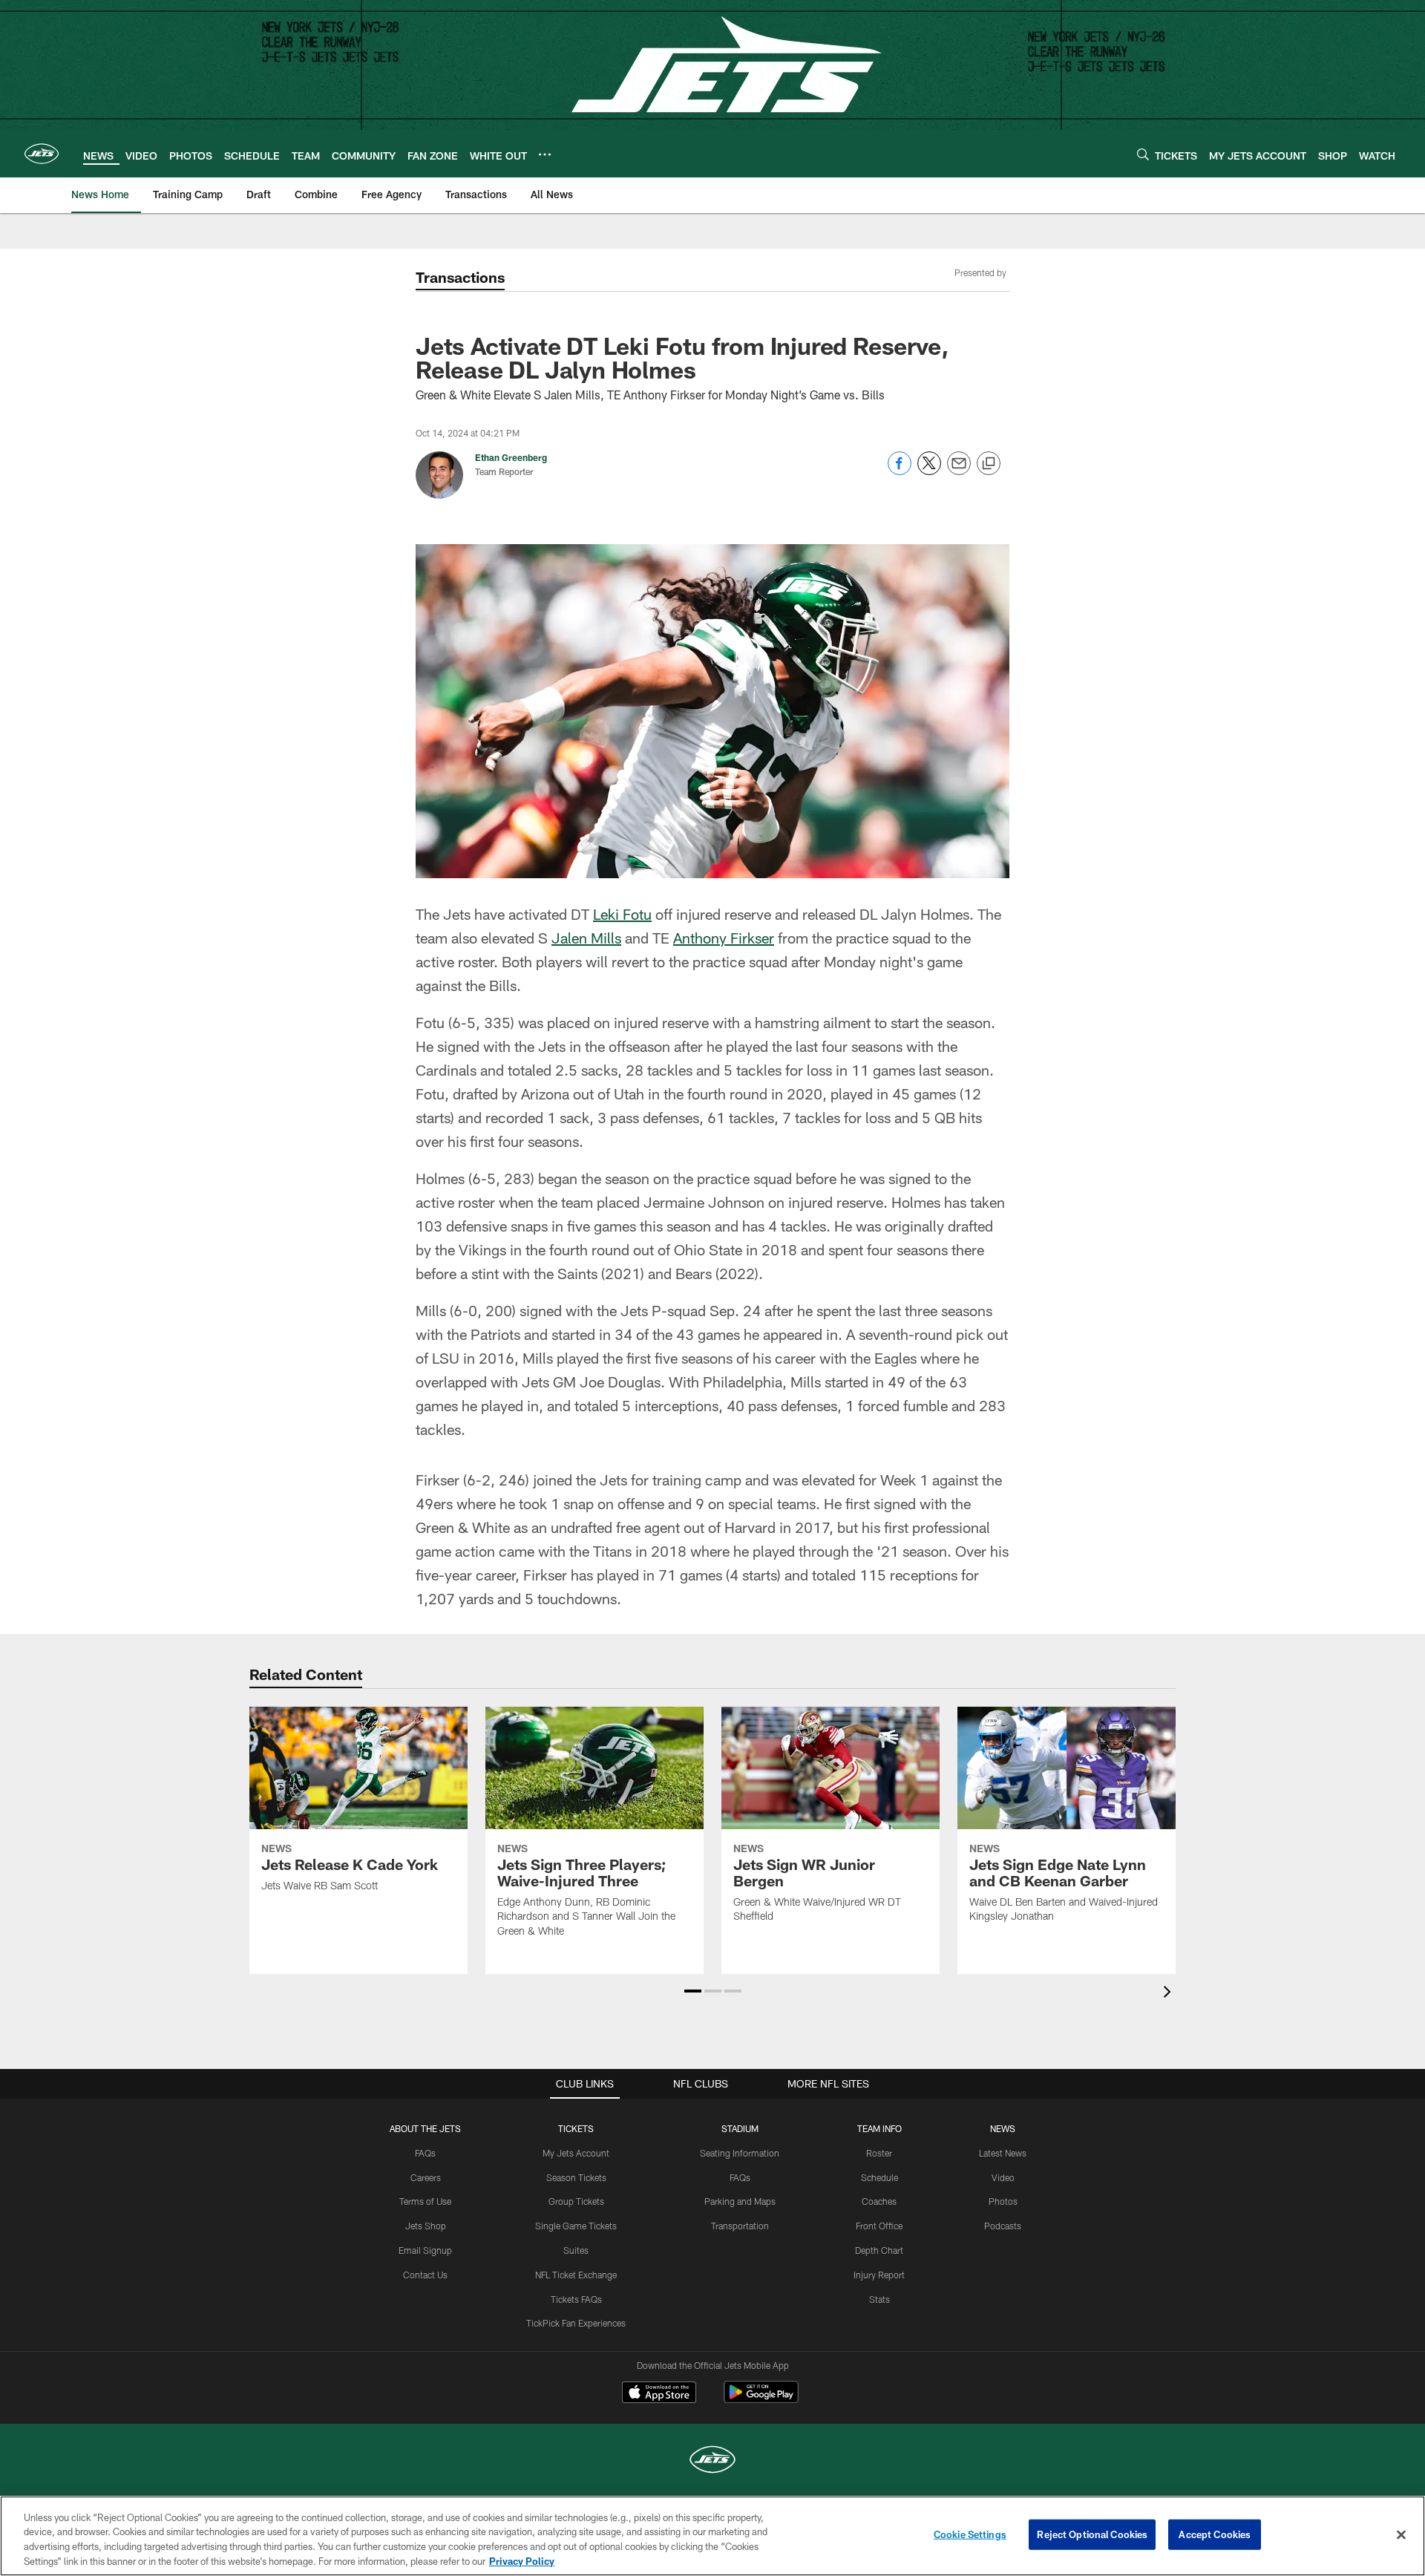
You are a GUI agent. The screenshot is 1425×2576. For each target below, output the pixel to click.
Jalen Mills (586, 938)
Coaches (879, 2201)
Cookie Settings (970, 2534)
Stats (879, 2299)
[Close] (1401, 2534)
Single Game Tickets (576, 2226)
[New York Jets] (712, 2461)
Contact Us (425, 2275)
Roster (879, 2153)
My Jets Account (576, 2153)
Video (1003, 2177)
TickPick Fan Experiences (576, 2323)
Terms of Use (425, 2201)
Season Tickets (576, 2177)
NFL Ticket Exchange (576, 2275)
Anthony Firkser (724, 938)
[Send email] (959, 471)
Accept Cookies (1215, 2534)
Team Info (879, 2128)
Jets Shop (426, 2226)
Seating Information (740, 2153)
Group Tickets (576, 2201)
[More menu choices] (545, 154)
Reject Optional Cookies (1092, 2534)
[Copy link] (989, 464)
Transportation (740, 2226)
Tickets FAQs (576, 2299)
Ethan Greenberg (511, 457)
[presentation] (1170, 1994)
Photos (1003, 2201)
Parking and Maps (740, 2201)
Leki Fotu (622, 914)
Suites (576, 2250)
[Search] (1143, 154)
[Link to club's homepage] (42, 154)
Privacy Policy (522, 2560)
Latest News (1003, 2153)
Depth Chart (879, 2250)
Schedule (879, 2177)
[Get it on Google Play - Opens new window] (761, 2400)
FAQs (425, 2153)
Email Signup (425, 2250)
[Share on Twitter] (929, 471)
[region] (712, 2536)
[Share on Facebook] (900, 471)
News (1003, 2128)
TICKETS (576, 2128)
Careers (426, 2177)
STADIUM (740, 2128)
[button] (693, 1991)
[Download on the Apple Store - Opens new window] (659, 2394)
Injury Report (879, 2275)
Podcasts (1003, 2226)
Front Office (879, 2226)
